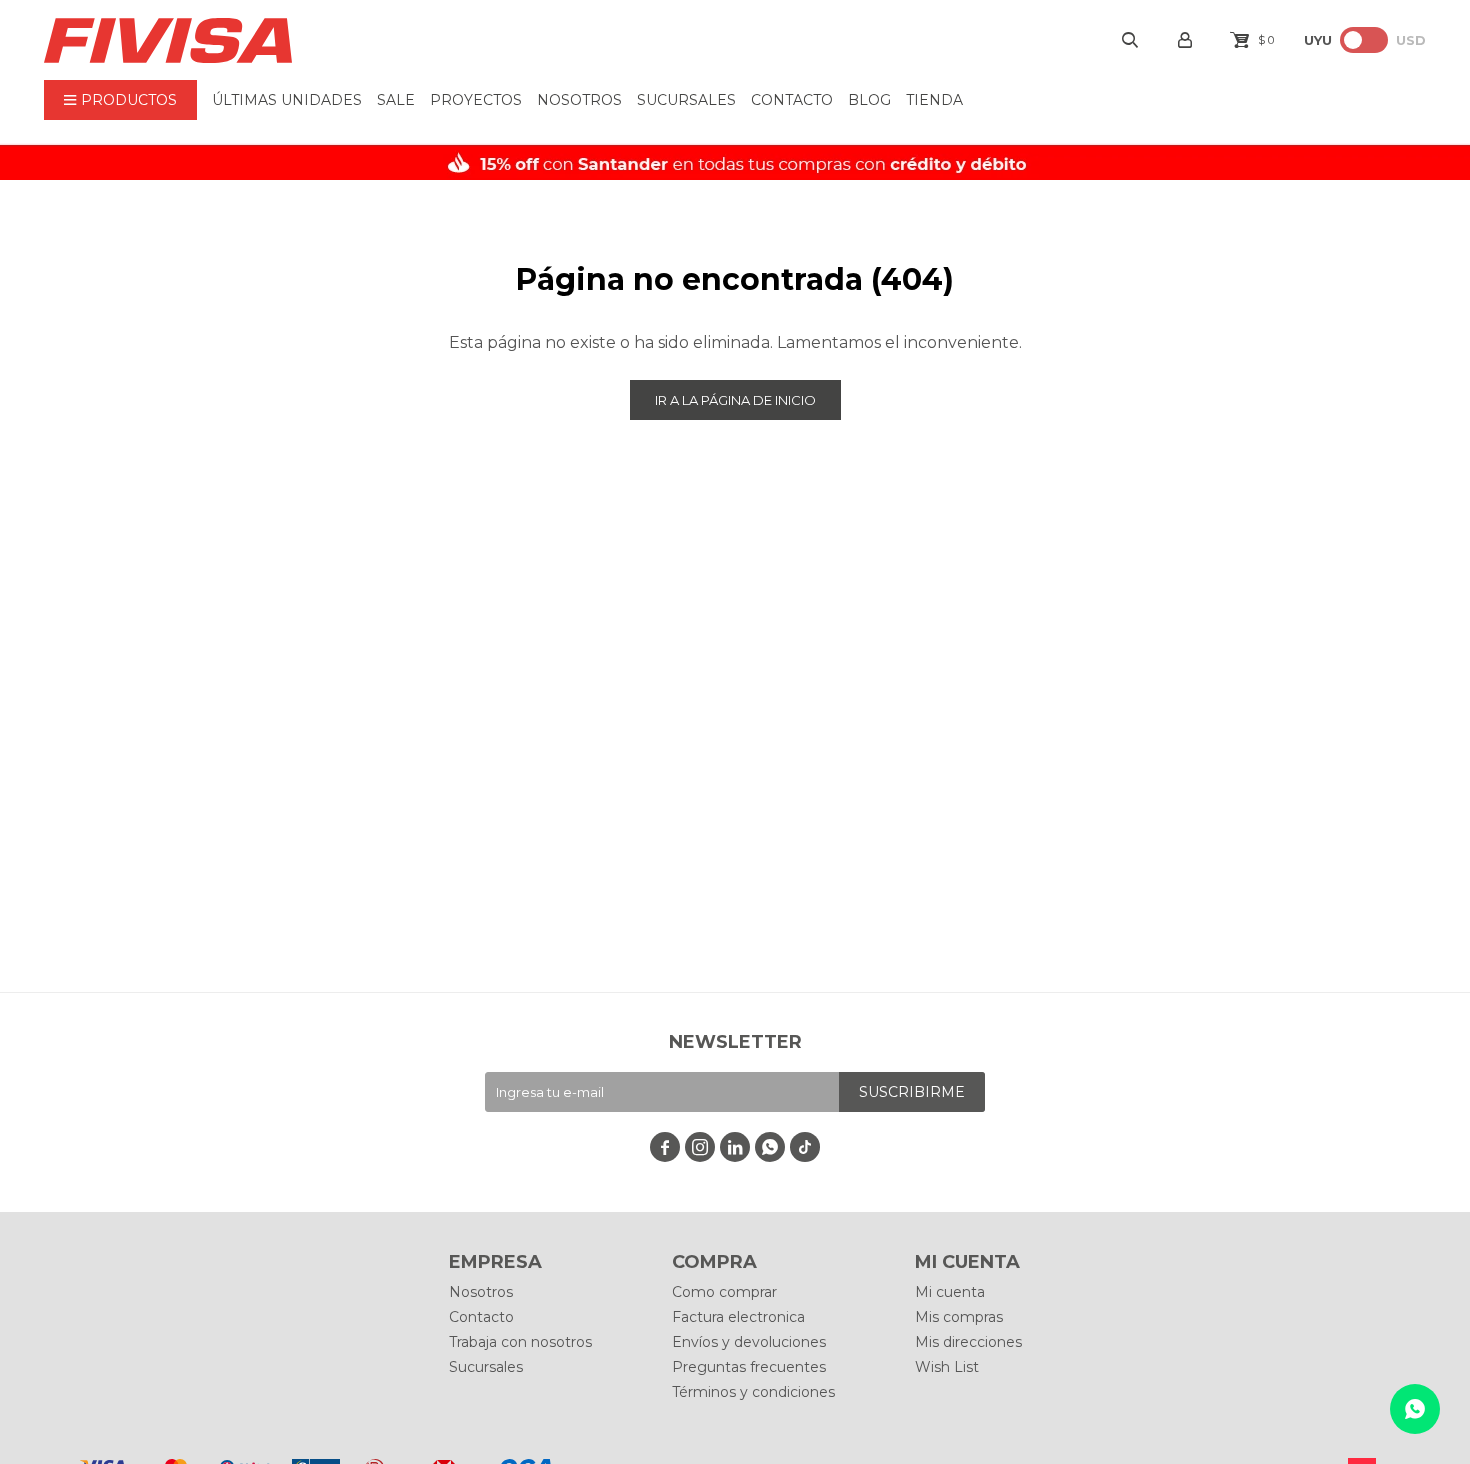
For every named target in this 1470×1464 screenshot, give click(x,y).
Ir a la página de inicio (735, 400)
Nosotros (579, 100)
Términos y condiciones (753, 1392)
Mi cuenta (950, 1292)
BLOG (869, 100)
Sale (396, 100)
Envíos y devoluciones (749, 1342)
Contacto (792, 100)
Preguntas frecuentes (749, 1367)
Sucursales (686, 100)
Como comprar (724, 1292)
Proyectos (476, 100)
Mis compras (959, 1317)
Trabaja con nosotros (520, 1342)
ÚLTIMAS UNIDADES (287, 100)
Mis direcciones (968, 1342)
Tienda (934, 100)
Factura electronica (738, 1317)
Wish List (947, 1367)
